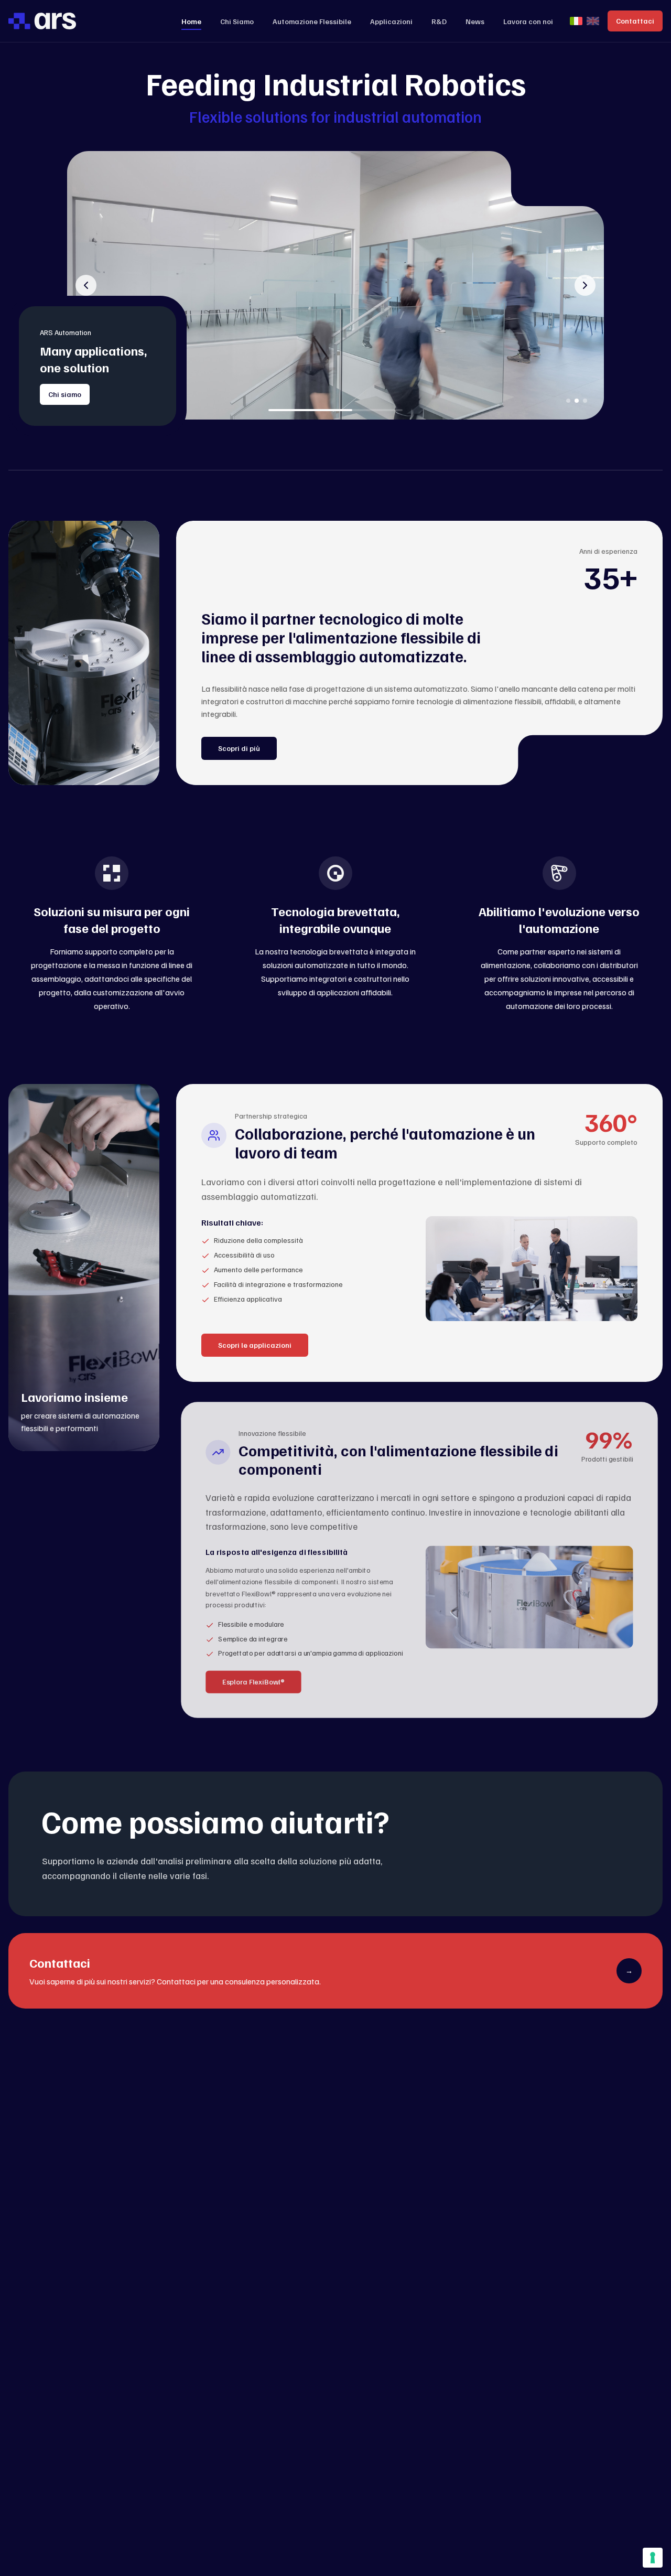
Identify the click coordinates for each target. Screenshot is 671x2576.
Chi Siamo (237, 21)
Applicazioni (391, 21)
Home (191, 21)
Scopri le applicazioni (255, 1345)
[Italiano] (576, 21)
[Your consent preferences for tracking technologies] (653, 2558)
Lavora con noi (528, 21)
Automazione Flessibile (312, 21)
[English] (593, 21)
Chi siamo (65, 394)
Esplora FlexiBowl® (254, 1682)
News (475, 21)
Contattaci (635, 21)
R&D (439, 21)
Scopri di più (239, 748)
